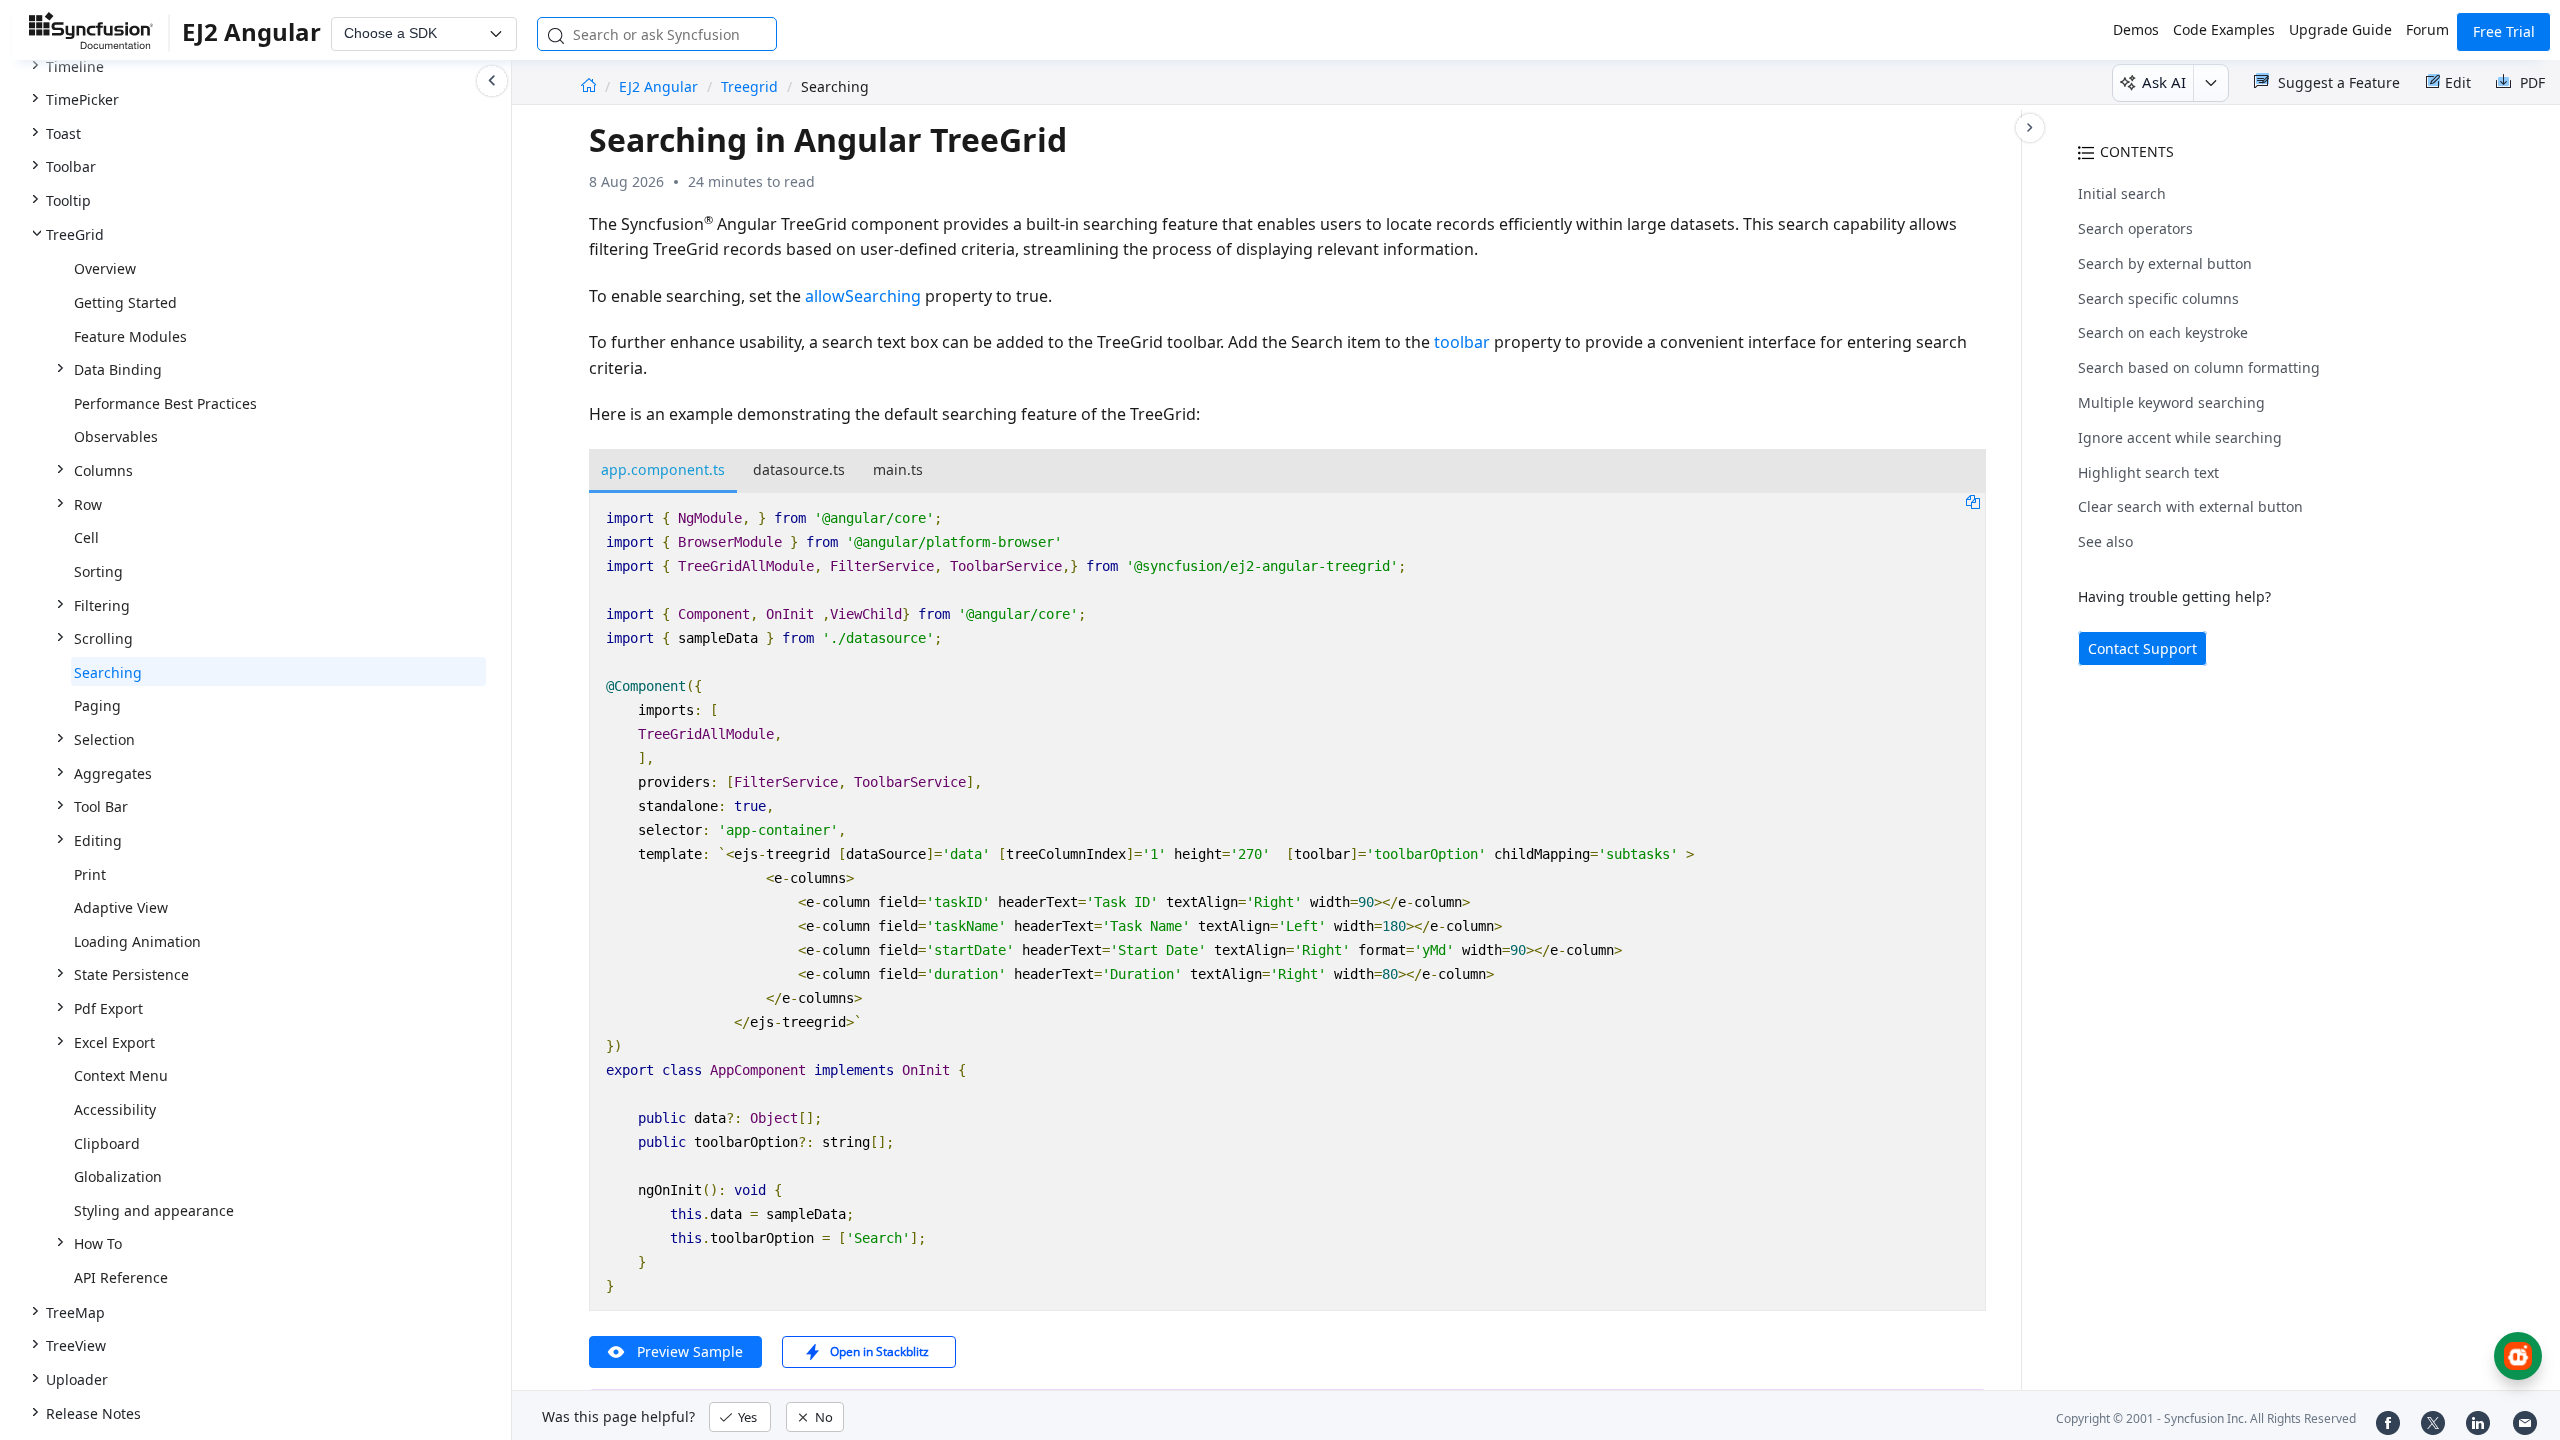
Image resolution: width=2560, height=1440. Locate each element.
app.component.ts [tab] (663, 469)
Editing (98, 840)
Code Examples (2224, 29)
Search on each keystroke (2163, 332)
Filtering (102, 605)
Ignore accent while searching (2180, 437)
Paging (97, 705)
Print (90, 874)
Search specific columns (2158, 298)
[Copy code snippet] (1973, 501)
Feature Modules (130, 336)
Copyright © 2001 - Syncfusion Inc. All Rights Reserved (2206, 1418)
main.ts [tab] (898, 469)
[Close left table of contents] (492, 81)
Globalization (118, 1176)
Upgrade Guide (2340, 29)
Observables (116, 436)
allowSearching (863, 296)
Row (88, 504)
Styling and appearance (154, 1210)
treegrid (749, 86)
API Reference (121, 1277)
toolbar (1462, 342)
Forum (2427, 29)
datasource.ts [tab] (799, 469)
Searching (108, 672)
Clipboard (107, 1143)
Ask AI (2164, 82)
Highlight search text (2148, 472)
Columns (103, 470)
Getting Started (125, 302)
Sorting (98, 571)
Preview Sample (690, 1351)
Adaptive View (121, 907)
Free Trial (2504, 31)
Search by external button (2165, 263)
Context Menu (121, 1075)
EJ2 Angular (660, 86)
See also (2105, 541)
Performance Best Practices (165, 403)
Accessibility (115, 1109)
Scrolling (103, 638)
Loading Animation (137, 941)
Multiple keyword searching (2171, 402)
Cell (86, 537)
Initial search (2122, 193)
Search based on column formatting (2199, 367)
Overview (105, 268)
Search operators (2135, 228)
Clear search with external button (2190, 506)
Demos (2136, 29)
